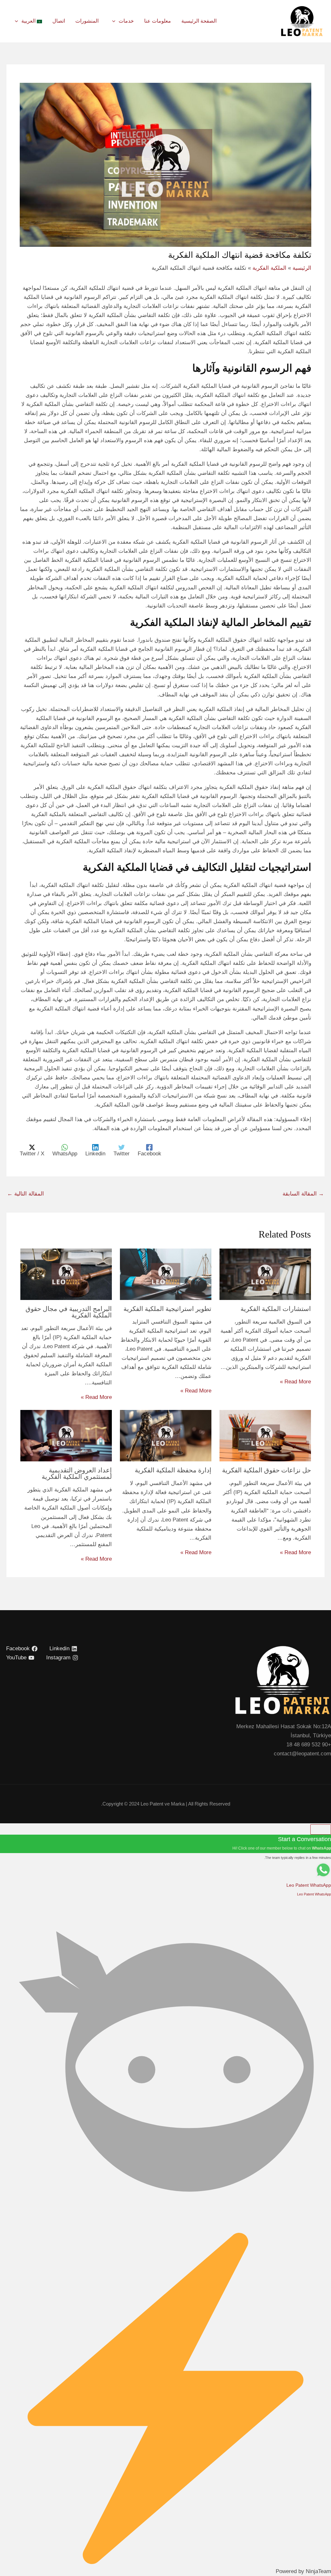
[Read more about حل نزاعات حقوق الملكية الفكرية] (265, 1435)
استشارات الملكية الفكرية (276, 1309)
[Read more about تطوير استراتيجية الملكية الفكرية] (166, 1274)
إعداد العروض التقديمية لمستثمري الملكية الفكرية (77, 1473)
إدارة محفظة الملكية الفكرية (173, 1470)
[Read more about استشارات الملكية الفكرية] (265, 1274)
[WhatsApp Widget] (321, 1829)
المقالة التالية (26, 1194)
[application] (114, 21)
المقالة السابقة (303, 1194)
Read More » (295, 1382)
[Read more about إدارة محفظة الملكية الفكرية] (166, 1435)
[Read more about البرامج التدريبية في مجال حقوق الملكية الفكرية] (66, 1274)
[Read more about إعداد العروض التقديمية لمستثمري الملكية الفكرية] (66, 1435)
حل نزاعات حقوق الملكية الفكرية (267, 1470)
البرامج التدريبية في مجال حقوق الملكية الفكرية (69, 1312)
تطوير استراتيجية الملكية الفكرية (167, 1309)
